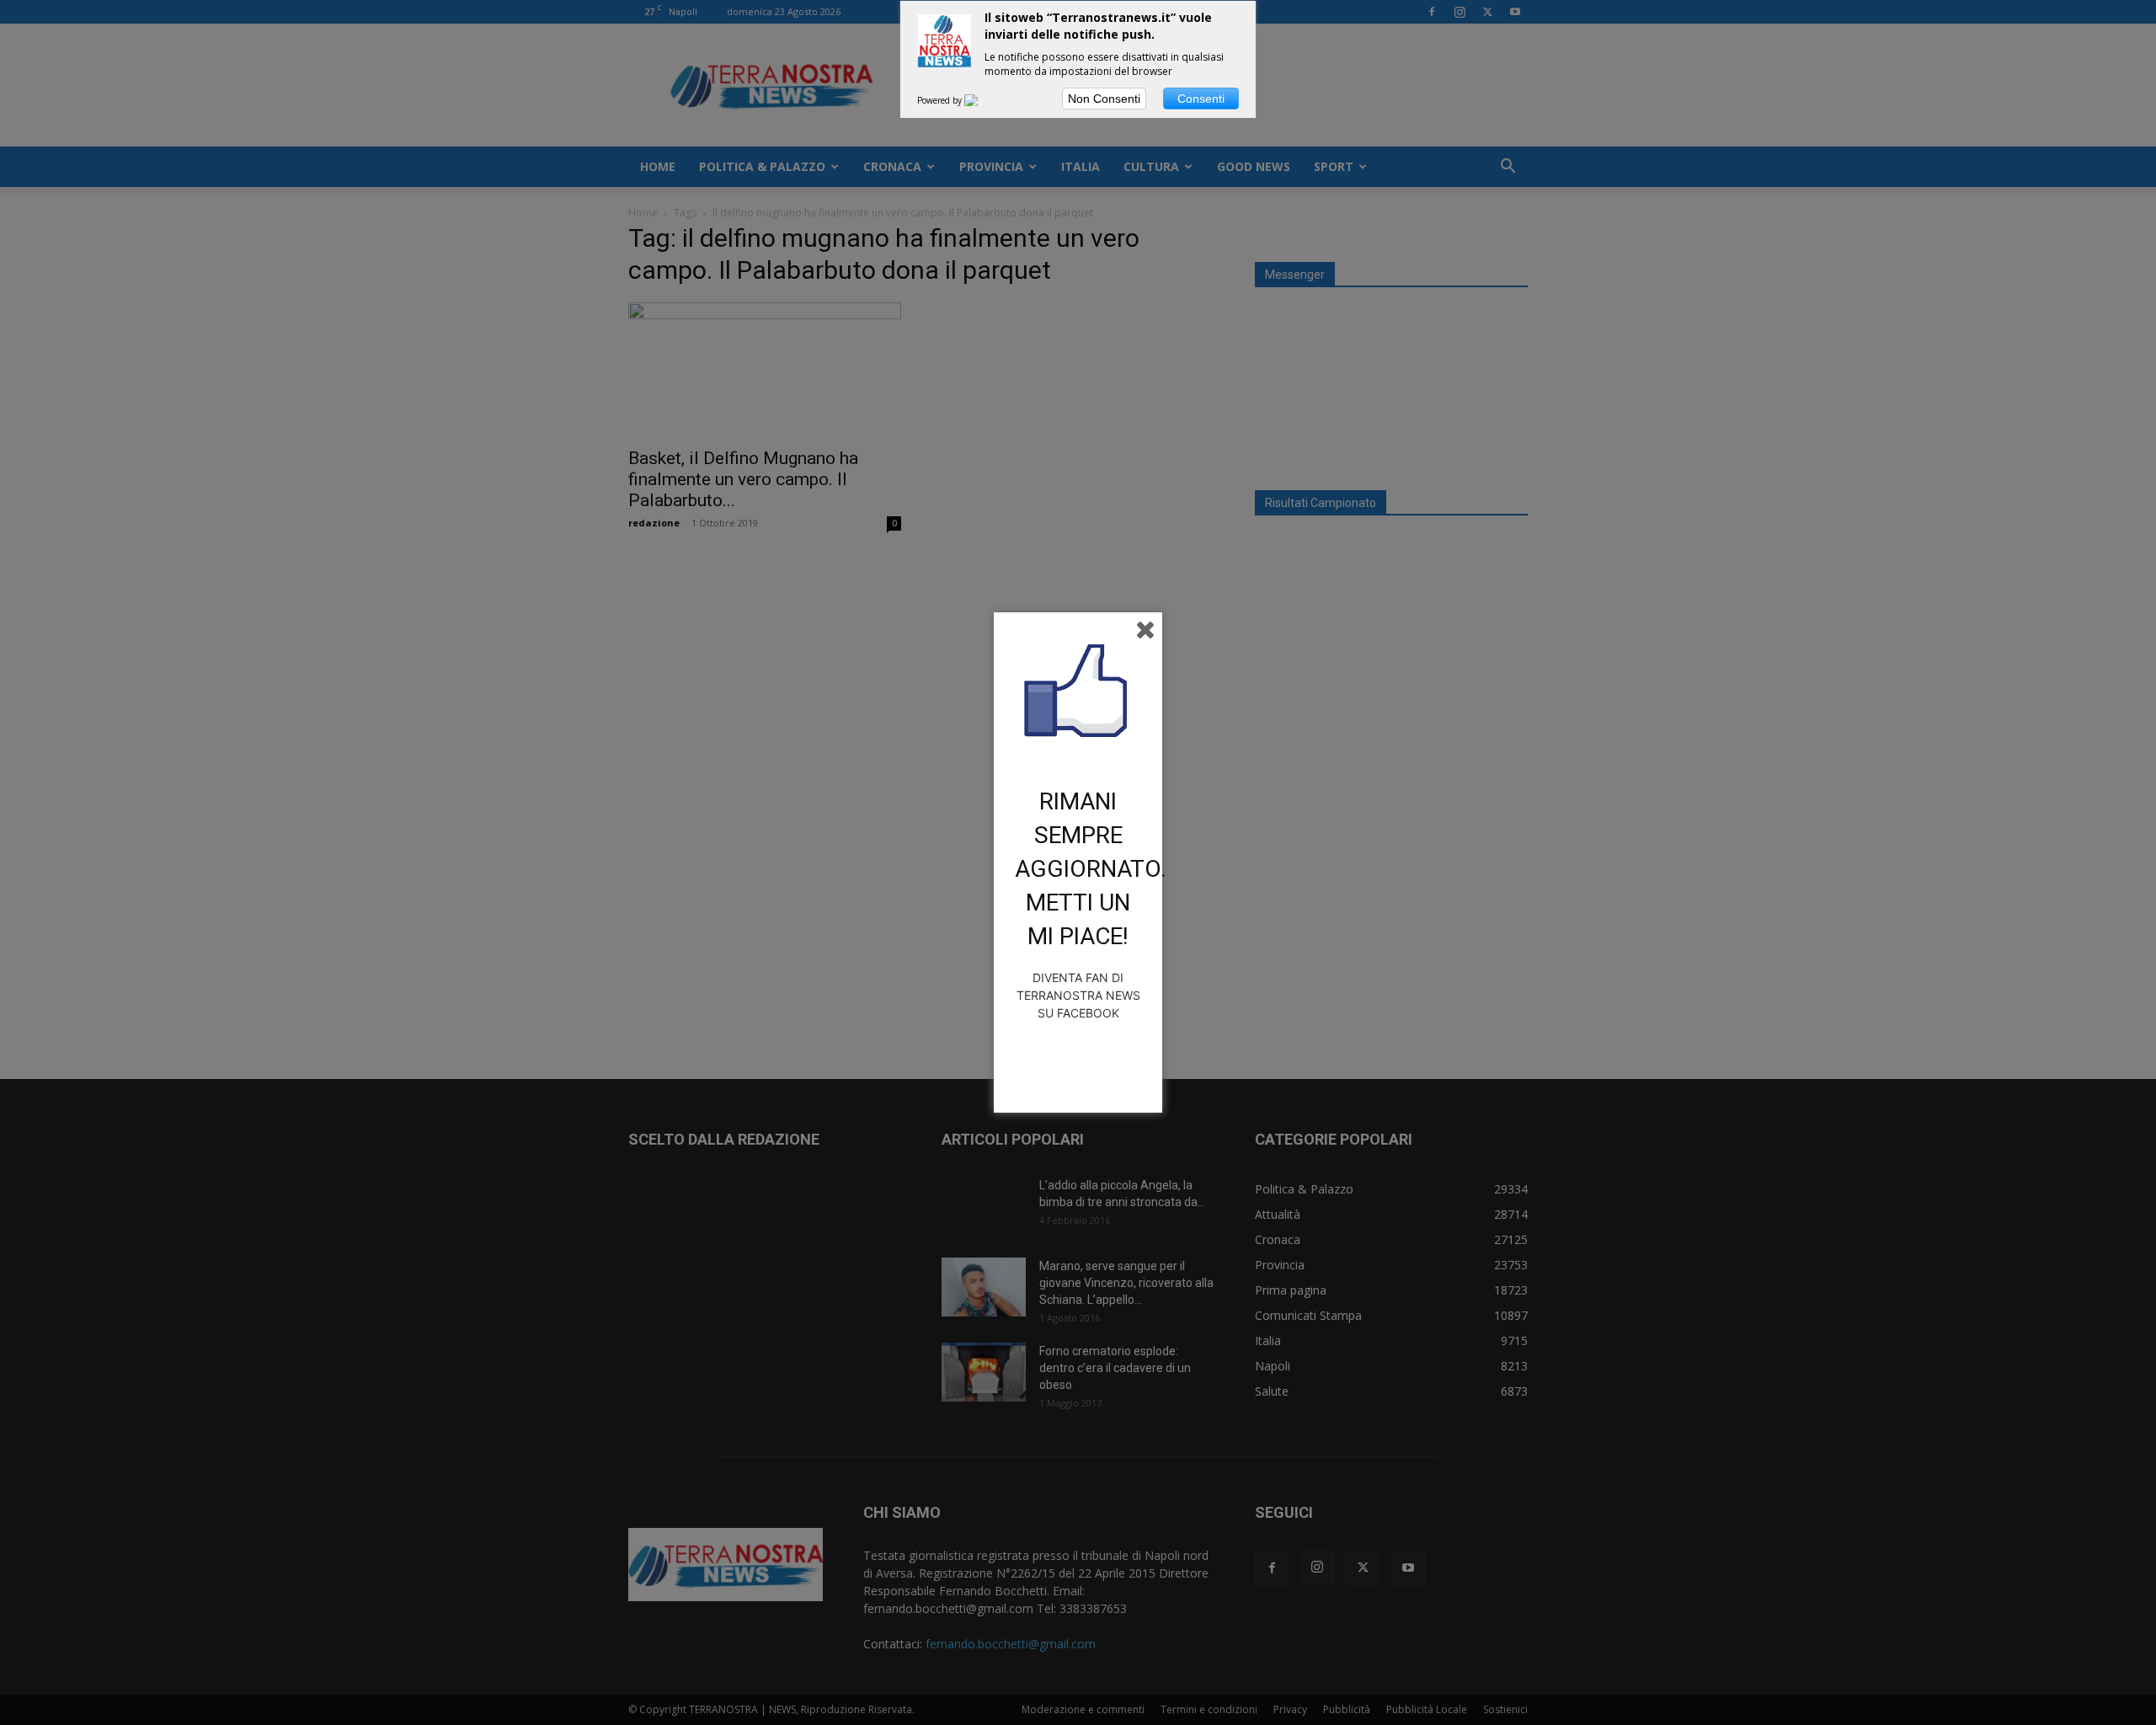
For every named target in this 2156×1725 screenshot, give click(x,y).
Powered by (941, 100)
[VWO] (981, 100)
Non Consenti (1104, 99)
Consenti (1201, 99)
